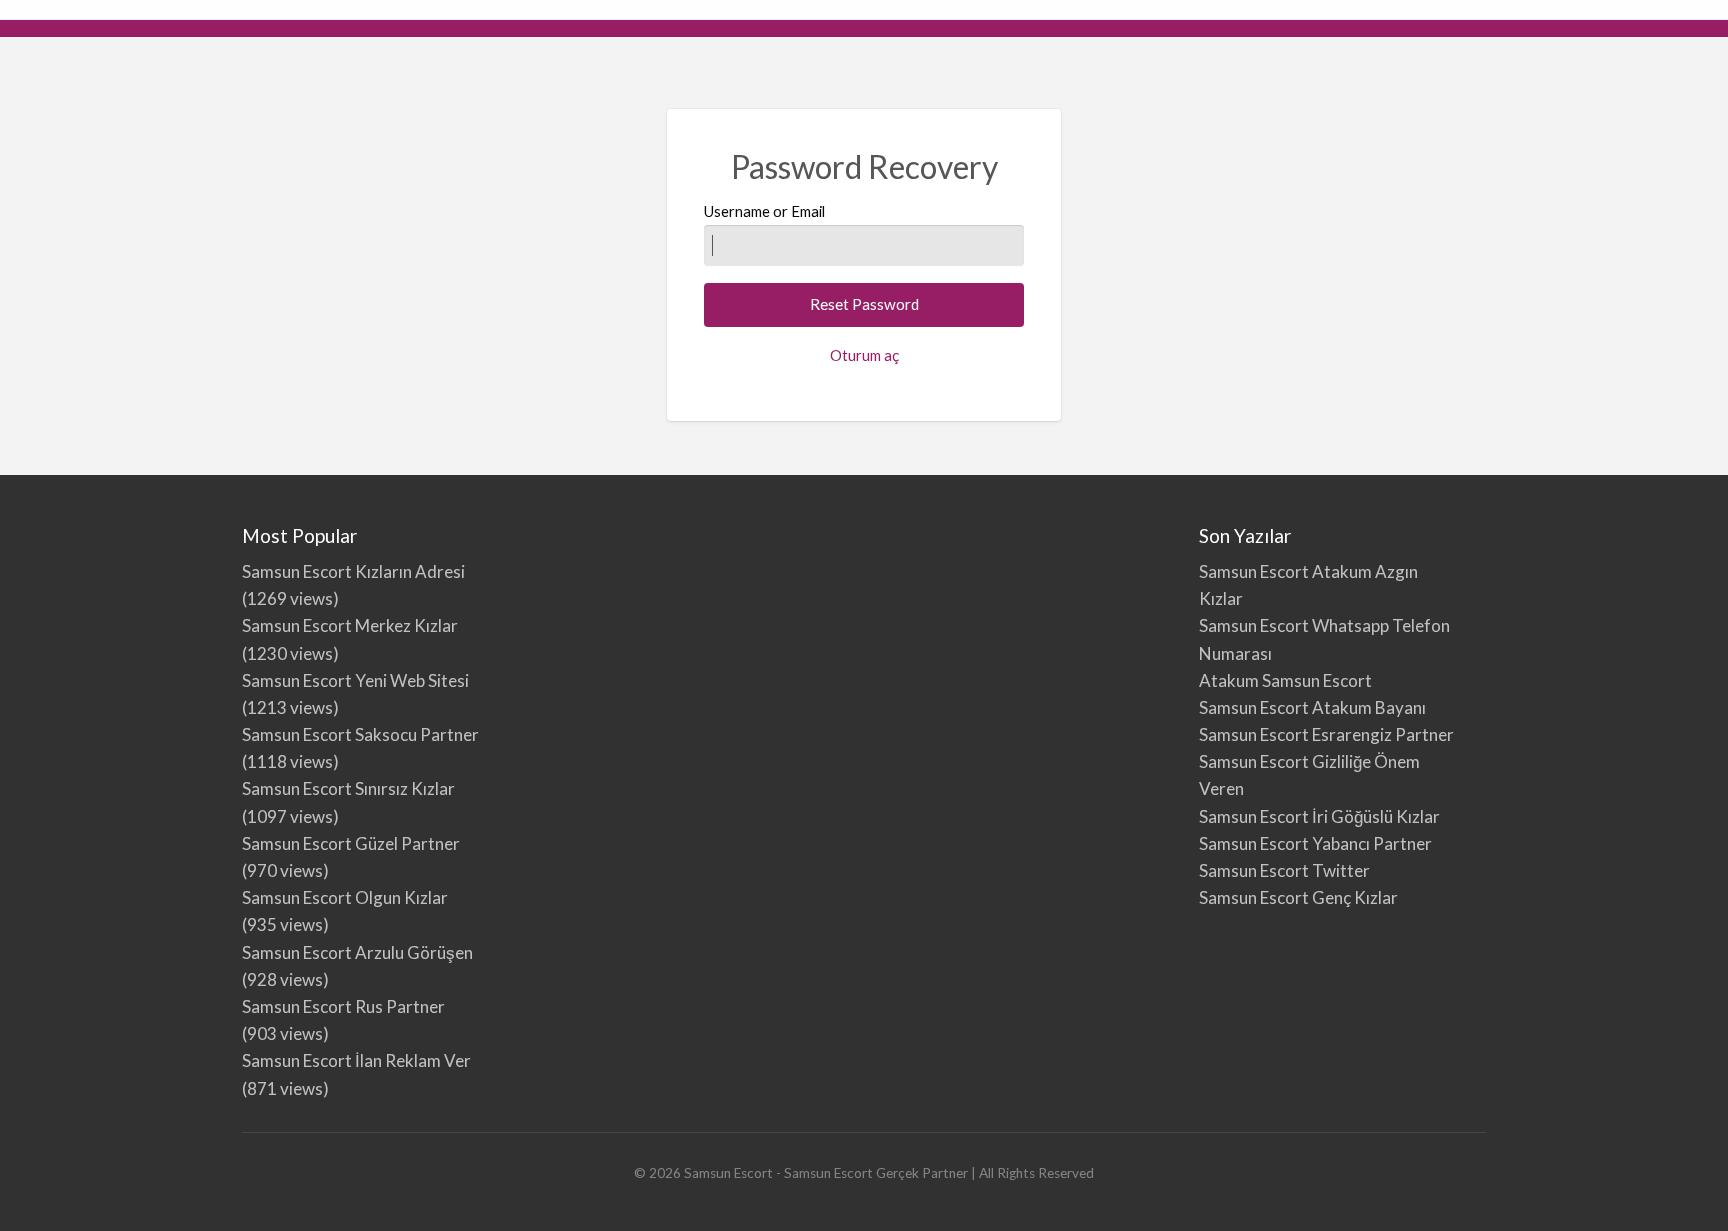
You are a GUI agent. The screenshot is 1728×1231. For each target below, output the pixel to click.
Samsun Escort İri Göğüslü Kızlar (1319, 816)
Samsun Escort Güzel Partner (351, 843)
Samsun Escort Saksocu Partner (360, 734)
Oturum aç (864, 355)
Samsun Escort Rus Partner (343, 1006)
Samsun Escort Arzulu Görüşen (357, 952)
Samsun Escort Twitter (1284, 870)
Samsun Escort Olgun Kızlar (345, 897)
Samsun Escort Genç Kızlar (1298, 897)
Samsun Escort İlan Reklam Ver (356, 1060)
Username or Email (764, 211)
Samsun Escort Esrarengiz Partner (1326, 734)
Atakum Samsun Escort (1285, 680)
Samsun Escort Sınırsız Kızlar (348, 788)
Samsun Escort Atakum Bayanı (1312, 707)
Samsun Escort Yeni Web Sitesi (355, 680)
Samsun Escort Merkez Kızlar (350, 625)
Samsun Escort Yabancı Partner (1315, 843)
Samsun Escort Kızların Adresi (353, 571)
